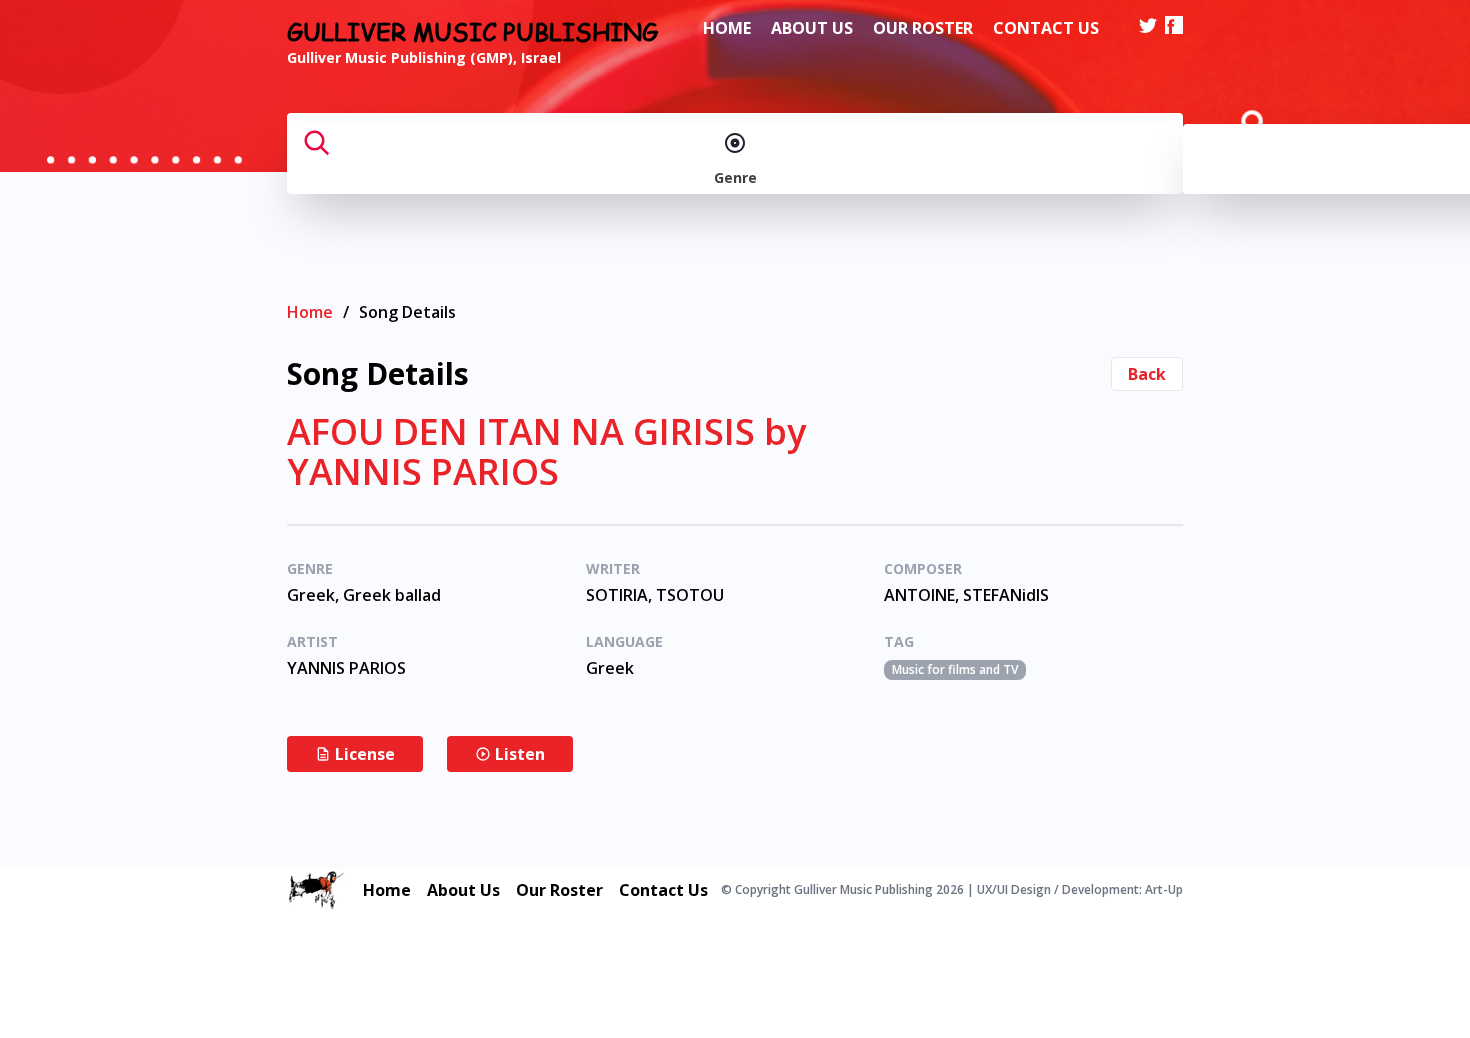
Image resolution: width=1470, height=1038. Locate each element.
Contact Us (1046, 28)
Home (727, 28)
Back (1147, 374)
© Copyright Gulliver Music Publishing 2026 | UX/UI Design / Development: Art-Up (952, 890)
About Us (812, 28)
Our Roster (923, 28)
